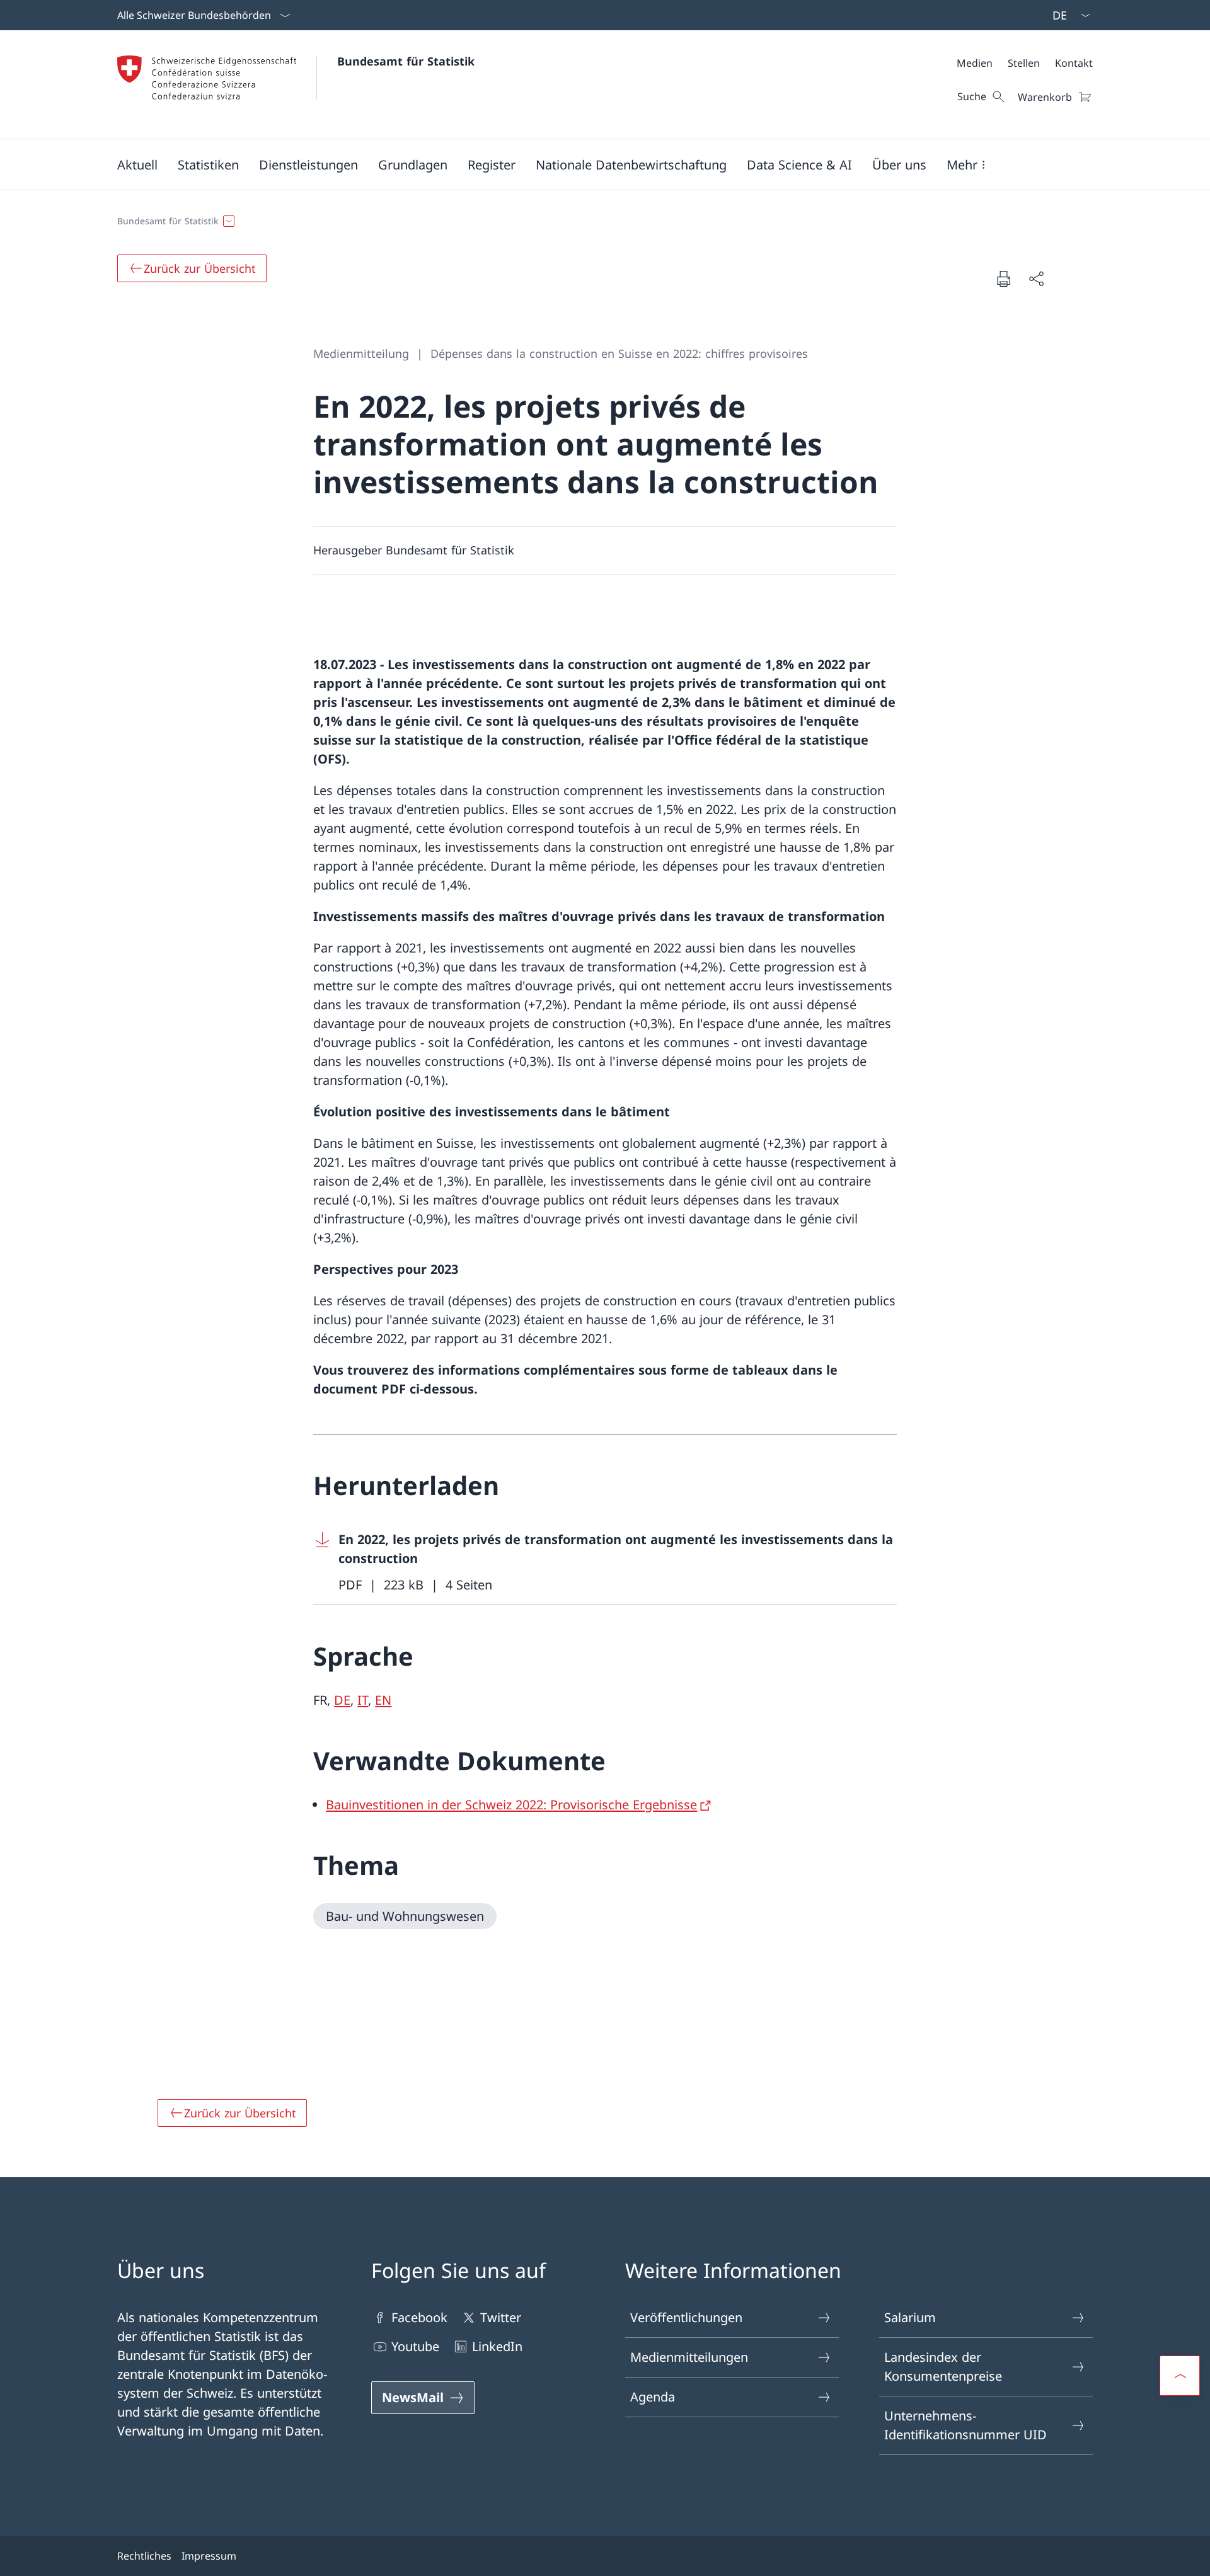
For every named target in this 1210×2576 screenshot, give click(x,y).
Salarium (910, 2317)
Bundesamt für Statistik (406, 61)
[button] (137, 164)
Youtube (415, 2346)
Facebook (419, 2317)
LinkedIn (497, 2346)
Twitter (501, 2317)
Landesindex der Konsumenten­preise (943, 2367)
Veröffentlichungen (686, 2317)
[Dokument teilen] (1036, 278)
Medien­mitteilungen (689, 2357)
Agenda (653, 2397)
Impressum (209, 2556)
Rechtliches (144, 2556)
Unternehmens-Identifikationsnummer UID (965, 2425)
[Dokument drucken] (1003, 278)
